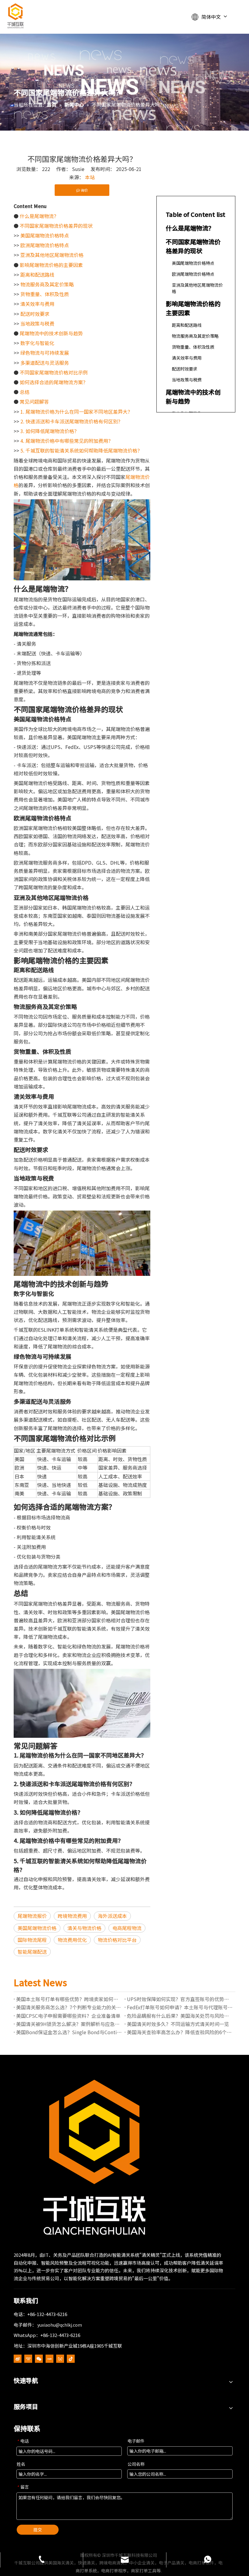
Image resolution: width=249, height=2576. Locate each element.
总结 (25, 392)
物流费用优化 (72, 1940)
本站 (90, 177)
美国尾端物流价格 (37, 1928)
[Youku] (28, 2358)
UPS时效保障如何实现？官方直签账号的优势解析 (180, 1999)
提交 (38, 2530)
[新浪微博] (18, 2358)
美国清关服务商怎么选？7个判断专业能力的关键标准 (69, 2007)
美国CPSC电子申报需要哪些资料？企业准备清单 (68, 2016)
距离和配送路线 (37, 275)
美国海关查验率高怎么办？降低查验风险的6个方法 (180, 2032)
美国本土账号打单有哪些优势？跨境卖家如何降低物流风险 (69, 1999)
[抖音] (71, 2358)
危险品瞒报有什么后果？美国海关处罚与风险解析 (180, 2016)
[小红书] (49, 2358)
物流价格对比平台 (117, 1940)
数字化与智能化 (37, 343)
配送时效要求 (35, 314)
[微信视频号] (60, 2358)
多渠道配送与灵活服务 (45, 363)
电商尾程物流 (127, 1928)
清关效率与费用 (37, 304)
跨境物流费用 (72, 1916)
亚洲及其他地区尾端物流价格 (52, 255)
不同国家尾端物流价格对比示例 (54, 372)
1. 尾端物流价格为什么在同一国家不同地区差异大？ (76, 412)
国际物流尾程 (32, 1940)
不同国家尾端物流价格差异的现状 (56, 226)
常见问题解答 (34, 401)
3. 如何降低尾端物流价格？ (50, 431)
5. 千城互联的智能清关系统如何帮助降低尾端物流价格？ (81, 450)
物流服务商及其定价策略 (47, 284)
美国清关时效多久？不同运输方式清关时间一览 (178, 2024)
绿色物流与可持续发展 (45, 353)
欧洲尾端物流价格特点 (45, 245)
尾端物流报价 (32, 1916)
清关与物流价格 (84, 1928)
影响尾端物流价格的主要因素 (51, 265)
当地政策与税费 (37, 323)
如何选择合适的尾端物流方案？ (54, 382)
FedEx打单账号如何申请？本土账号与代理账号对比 (180, 2007)
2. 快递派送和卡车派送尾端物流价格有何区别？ (72, 421)
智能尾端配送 (32, 1952)
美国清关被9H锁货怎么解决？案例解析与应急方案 (69, 2024)
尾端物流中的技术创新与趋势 (51, 333)
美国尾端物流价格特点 (45, 235)
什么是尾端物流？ (39, 216)
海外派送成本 (112, 1916)
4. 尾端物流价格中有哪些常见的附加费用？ (67, 441)
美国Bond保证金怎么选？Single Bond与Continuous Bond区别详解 (69, 2032)
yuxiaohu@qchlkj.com (60, 2325)
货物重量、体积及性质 (45, 294)
